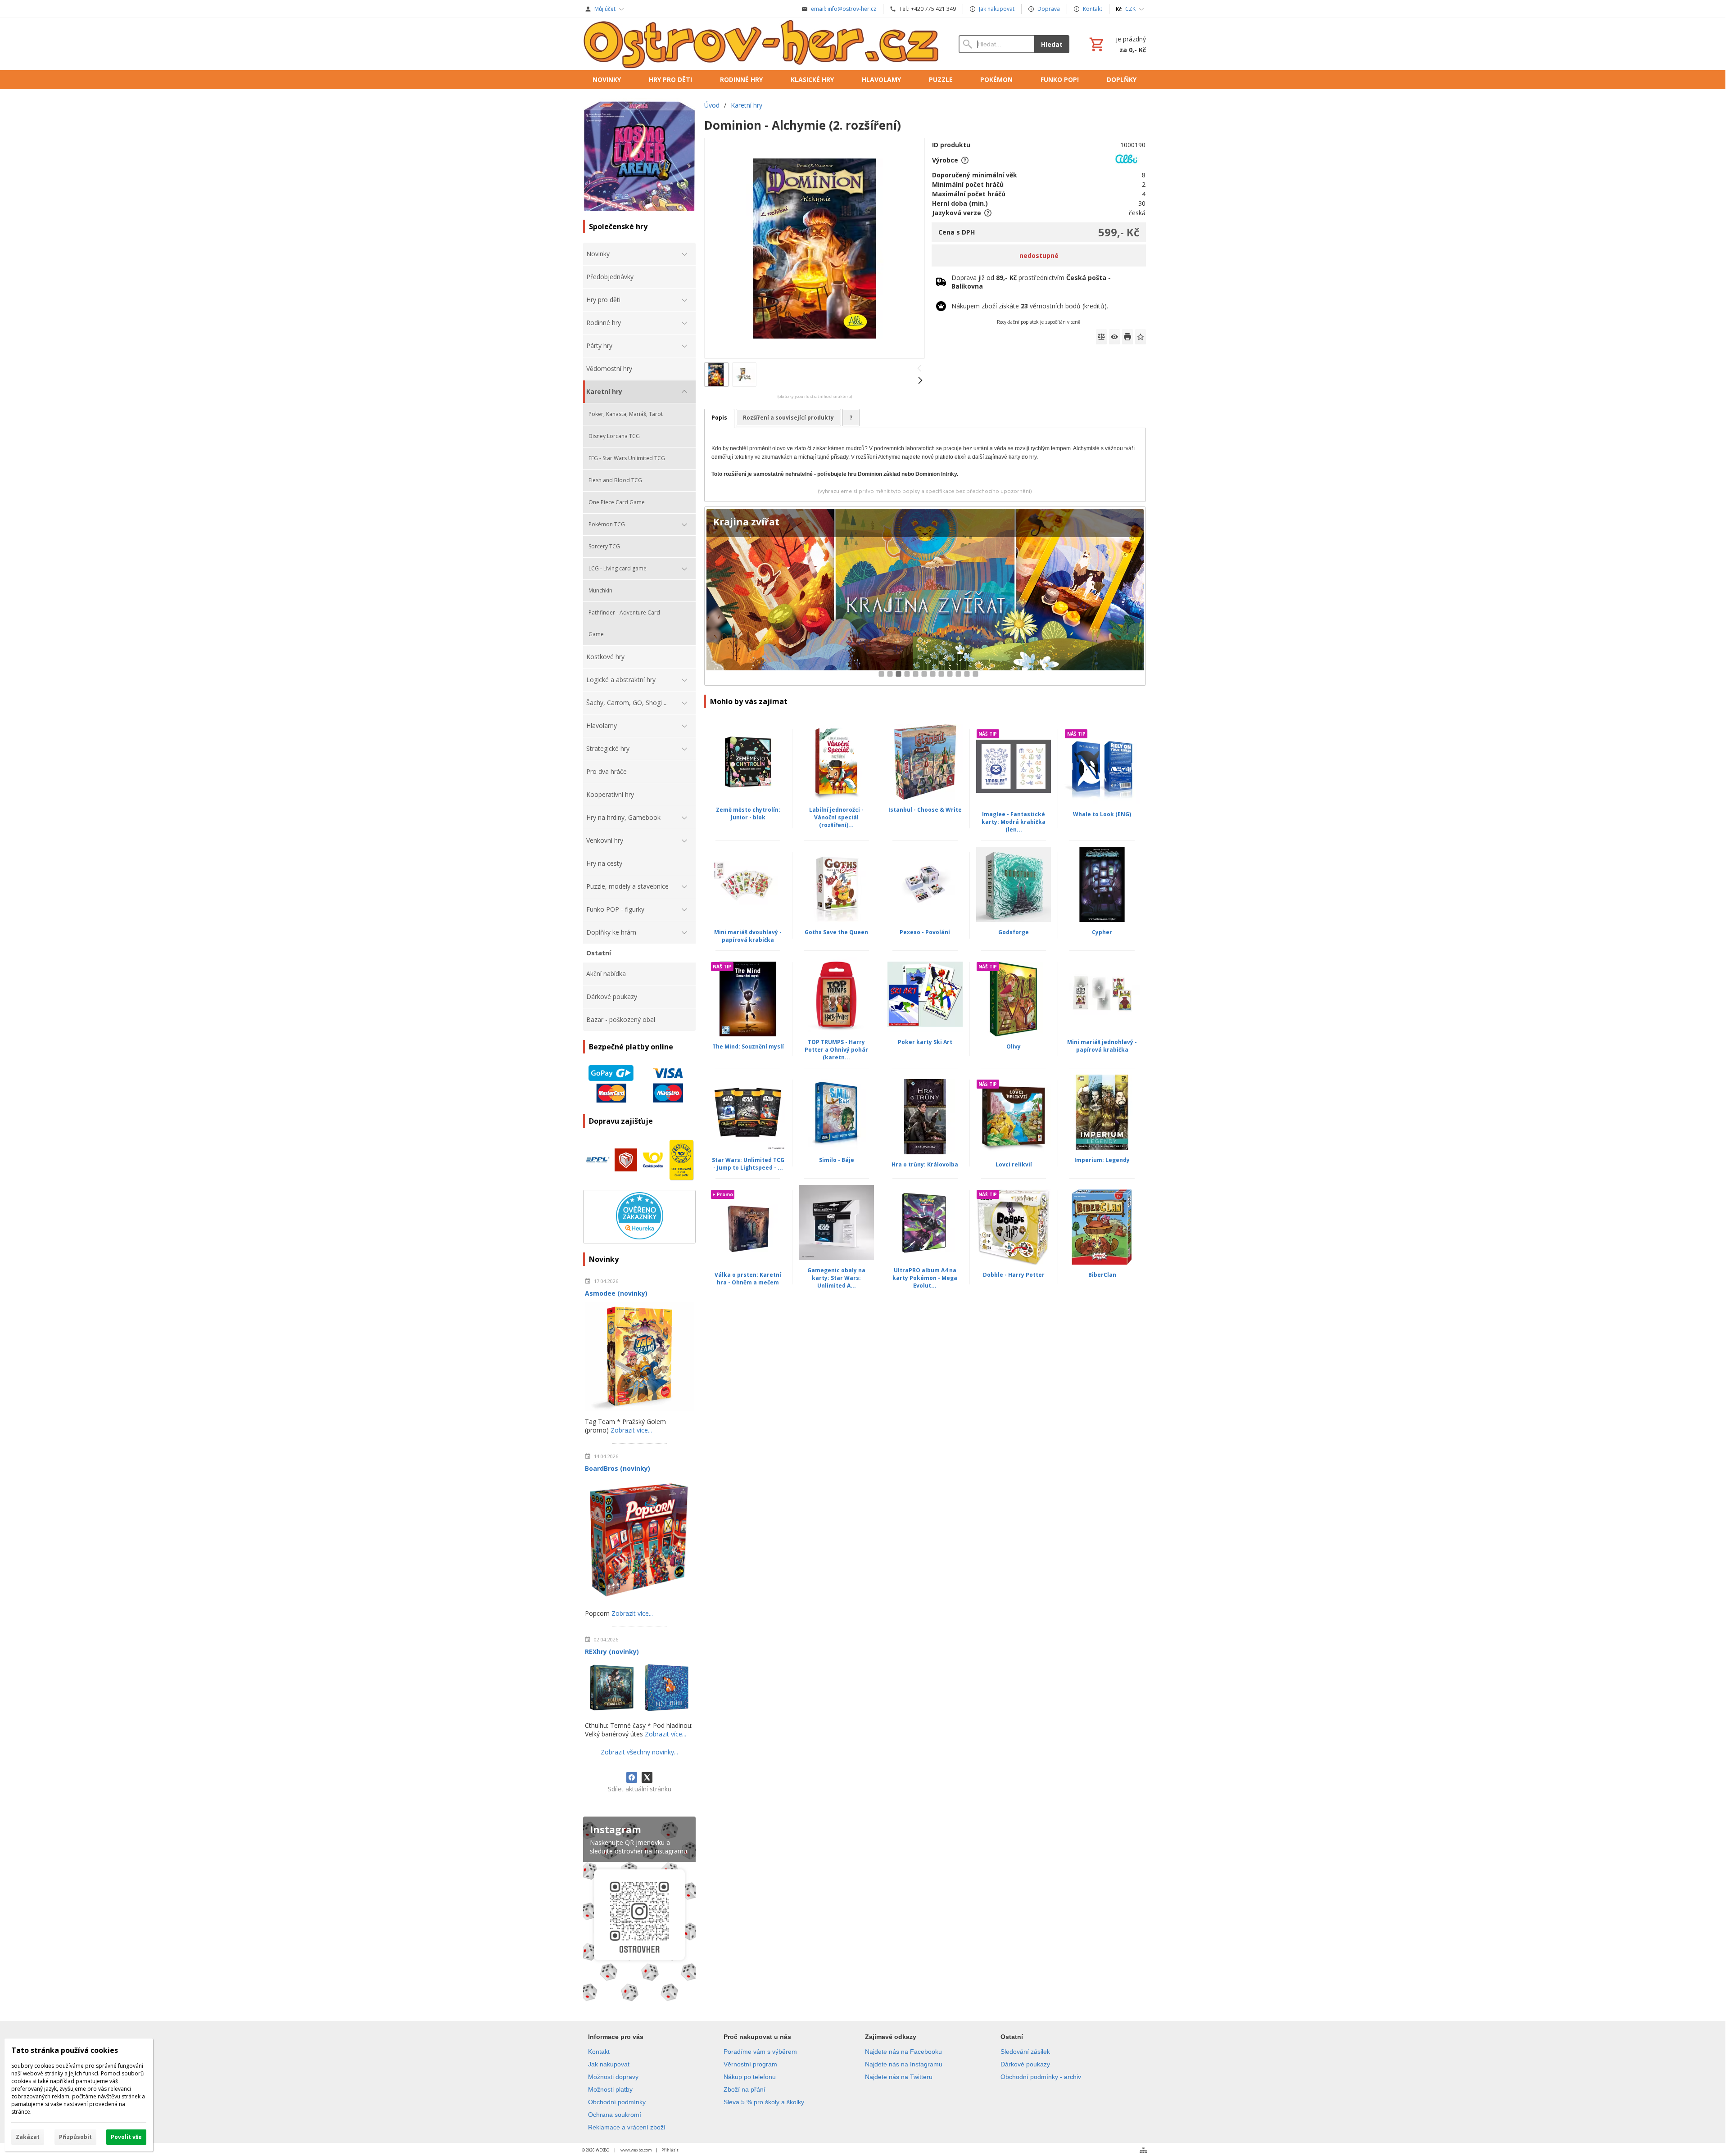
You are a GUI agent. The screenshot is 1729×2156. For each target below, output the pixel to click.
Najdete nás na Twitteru (899, 2077)
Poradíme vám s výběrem (760, 2052)
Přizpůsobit (75, 2137)
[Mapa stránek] (1143, 2150)
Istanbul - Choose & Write (925, 810)
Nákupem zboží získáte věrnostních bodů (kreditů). (1030, 306)
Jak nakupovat (609, 2064)
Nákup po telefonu (750, 2077)
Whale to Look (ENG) (1102, 814)
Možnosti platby (610, 2089)
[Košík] (1117, 44)
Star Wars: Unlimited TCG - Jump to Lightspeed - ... (748, 1164)
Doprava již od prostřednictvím (1031, 282)
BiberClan (1102, 1275)
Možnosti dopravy (613, 2077)
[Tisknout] (1127, 337)
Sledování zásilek (1025, 2052)
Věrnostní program (750, 2064)
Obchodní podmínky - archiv (1041, 2077)
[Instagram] (639, 1911)
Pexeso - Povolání (925, 932)
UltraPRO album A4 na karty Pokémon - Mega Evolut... (925, 1278)
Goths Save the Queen (836, 932)
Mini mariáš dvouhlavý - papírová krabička (748, 936)
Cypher (1102, 932)
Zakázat (28, 2137)
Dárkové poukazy (1025, 2064)
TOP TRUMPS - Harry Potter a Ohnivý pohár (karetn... (836, 1050)
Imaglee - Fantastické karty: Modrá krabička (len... (1014, 822)
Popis (719, 418)
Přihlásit (670, 2150)
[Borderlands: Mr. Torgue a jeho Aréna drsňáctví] (925, 596)
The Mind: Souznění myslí (748, 1046)
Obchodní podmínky (617, 2102)
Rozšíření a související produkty (788, 418)
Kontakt (599, 2052)
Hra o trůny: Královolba (925, 1164)
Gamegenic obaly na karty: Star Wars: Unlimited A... (836, 1278)
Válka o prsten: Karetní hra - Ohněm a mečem (748, 1279)
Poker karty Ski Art (925, 1042)
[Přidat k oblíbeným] (1141, 337)
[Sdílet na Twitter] (647, 1777)
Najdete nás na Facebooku (903, 2052)
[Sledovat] (1114, 337)
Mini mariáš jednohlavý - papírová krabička (1102, 1046)
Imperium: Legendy (1102, 1160)
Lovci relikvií (1014, 1164)
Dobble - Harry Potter (1014, 1275)
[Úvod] (762, 44)
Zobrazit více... (631, 1430)
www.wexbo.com (636, 2150)
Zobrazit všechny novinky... (639, 1752)
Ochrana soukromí (615, 2115)
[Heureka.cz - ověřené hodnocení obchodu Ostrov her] (640, 1237)
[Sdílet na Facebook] (632, 1777)
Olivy (1014, 1046)
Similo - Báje (837, 1160)
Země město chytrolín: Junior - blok (748, 814)
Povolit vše (126, 2137)
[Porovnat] (1101, 337)
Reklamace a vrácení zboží (627, 2127)
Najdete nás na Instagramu (904, 2064)
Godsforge (1014, 932)
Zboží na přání (745, 2089)
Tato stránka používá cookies (65, 2050)
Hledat (1052, 44)
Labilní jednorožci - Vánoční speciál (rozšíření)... (836, 817)
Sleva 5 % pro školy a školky (764, 2102)
